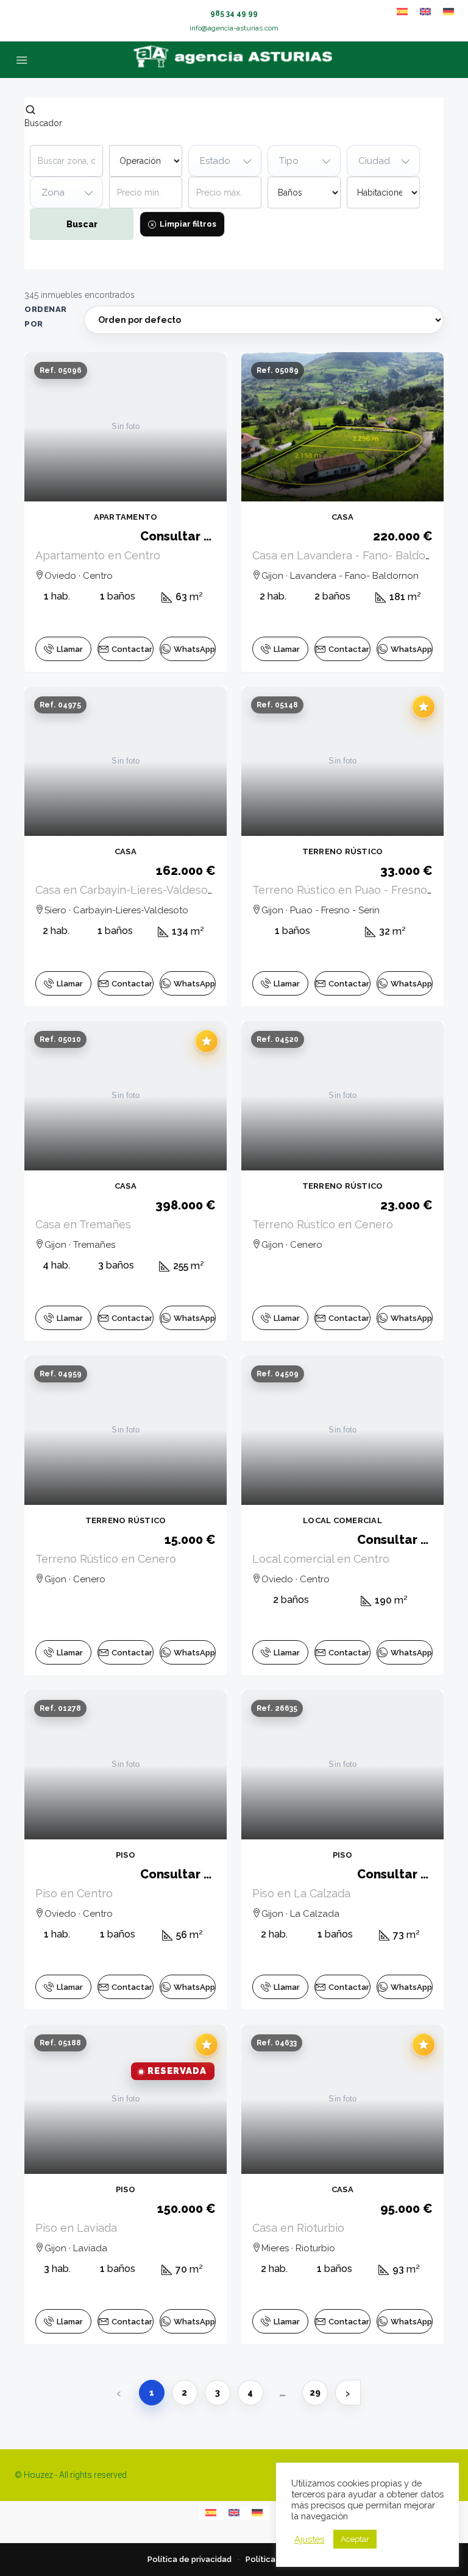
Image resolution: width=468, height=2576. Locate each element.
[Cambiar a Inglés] (425, 12)
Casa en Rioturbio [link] (298, 2228)
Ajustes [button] (309, 2539)
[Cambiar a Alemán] (448, 12)
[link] (126, 427)
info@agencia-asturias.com (234, 28)
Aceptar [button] (355, 2539)
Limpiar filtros (188, 224)
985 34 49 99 (234, 13)
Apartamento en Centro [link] (98, 555)
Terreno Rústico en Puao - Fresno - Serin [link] (358, 890)
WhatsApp (194, 649)
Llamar (70, 649)
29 (315, 2393)
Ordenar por (46, 317)
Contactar (132, 649)
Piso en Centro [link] (74, 1893)
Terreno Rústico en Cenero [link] (323, 1224)
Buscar (82, 224)
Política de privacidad (190, 2559)
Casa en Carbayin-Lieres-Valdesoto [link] (127, 890)
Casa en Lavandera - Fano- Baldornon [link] (351, 555)
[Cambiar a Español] (402, 12)
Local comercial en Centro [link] (321, 1559)
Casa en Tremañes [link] (83, 1224)
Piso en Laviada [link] (76, 2228)
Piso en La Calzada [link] (301, 1893)
